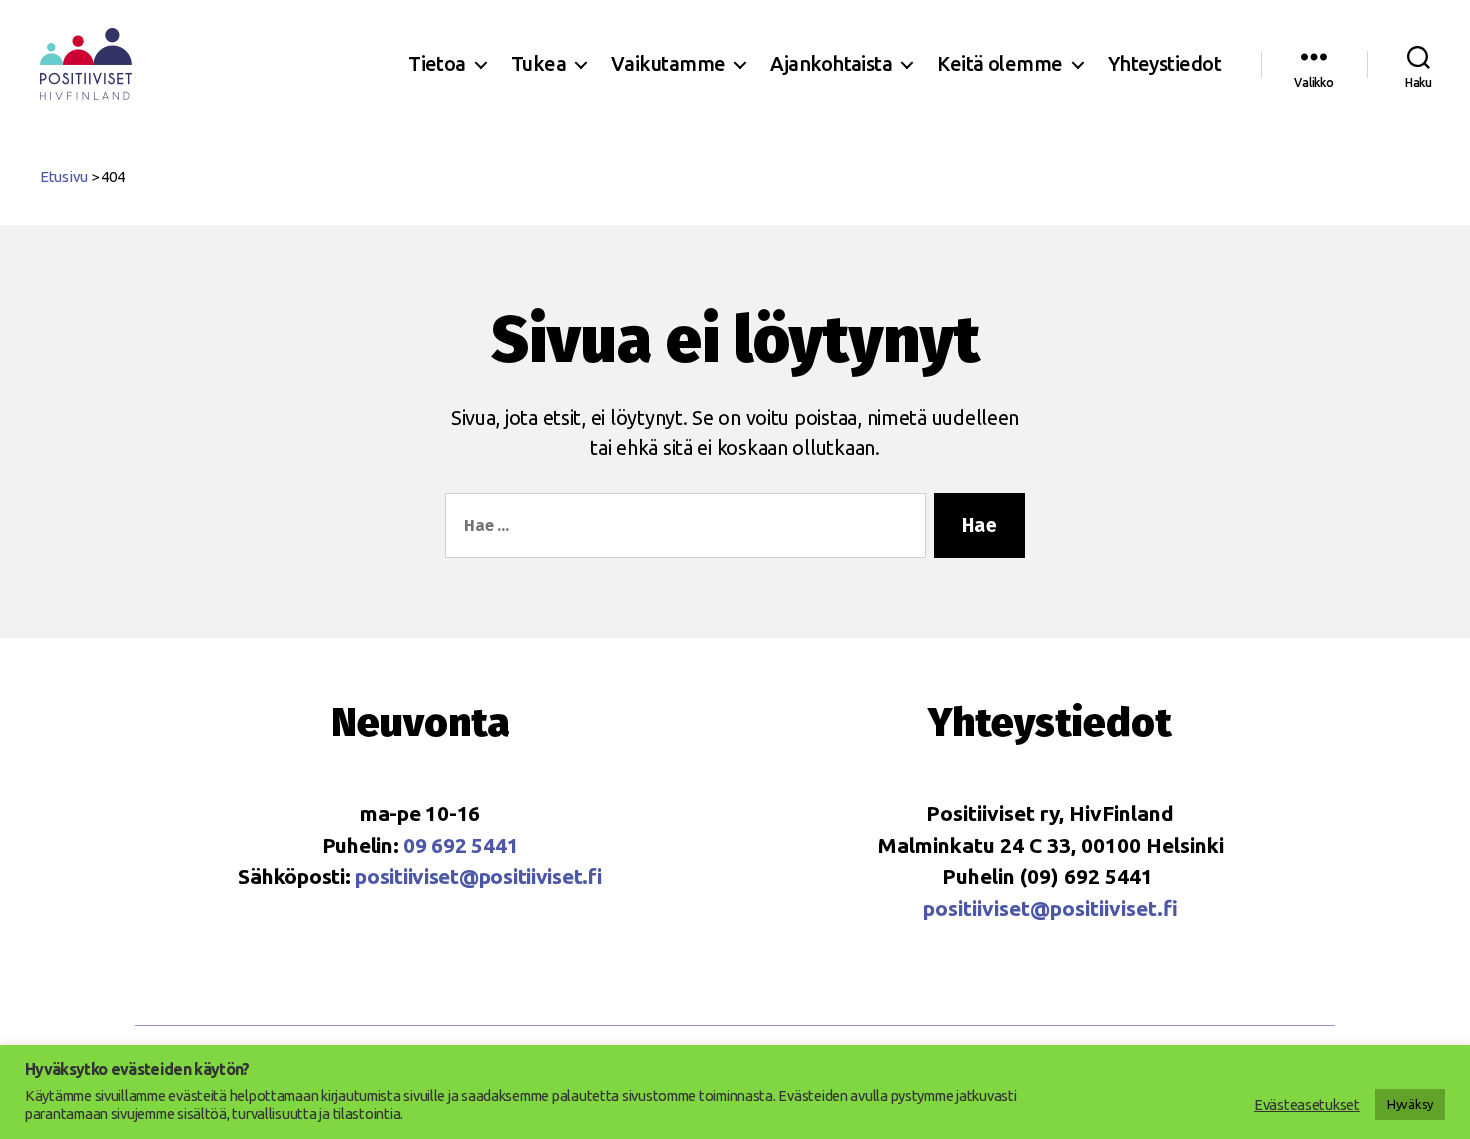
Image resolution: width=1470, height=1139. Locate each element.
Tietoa (437, 63)
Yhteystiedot (1164, 63)
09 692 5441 (460, 845)
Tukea (538, 63)
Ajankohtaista (831, 63)
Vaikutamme (668, 63)
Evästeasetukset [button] (1307, 1104)
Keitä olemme (999, 63)
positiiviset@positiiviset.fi (478, 876)
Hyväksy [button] (1410, 1104)
